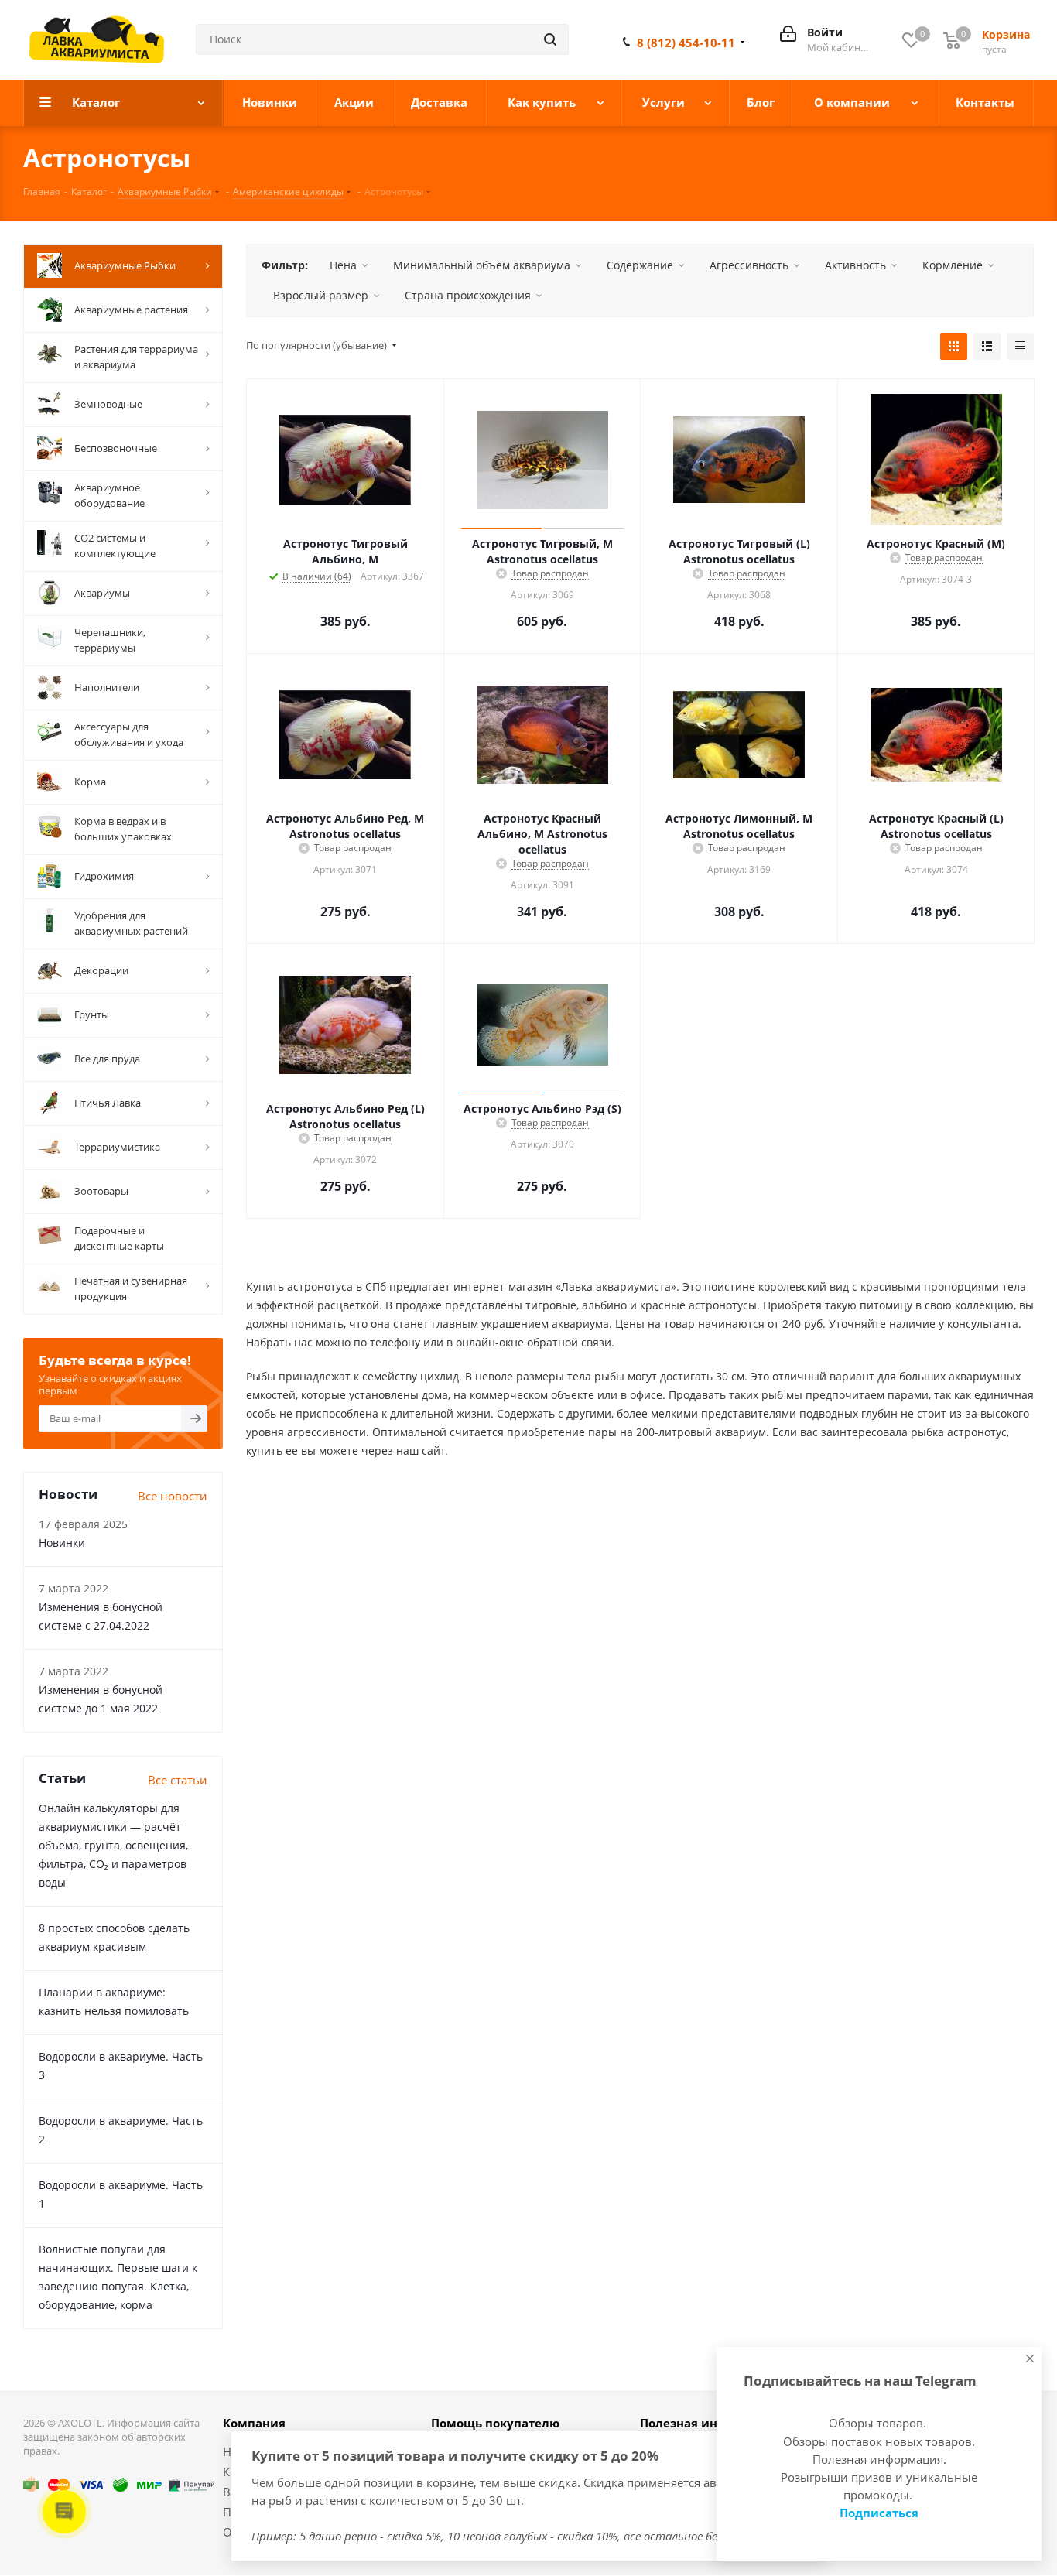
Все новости (173, 1496)
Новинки (62, 1543)
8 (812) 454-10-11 (686, 43)
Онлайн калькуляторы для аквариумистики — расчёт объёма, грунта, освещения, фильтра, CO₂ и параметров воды (113, 1845)
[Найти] (550, 39)
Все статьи (178, 1780)
